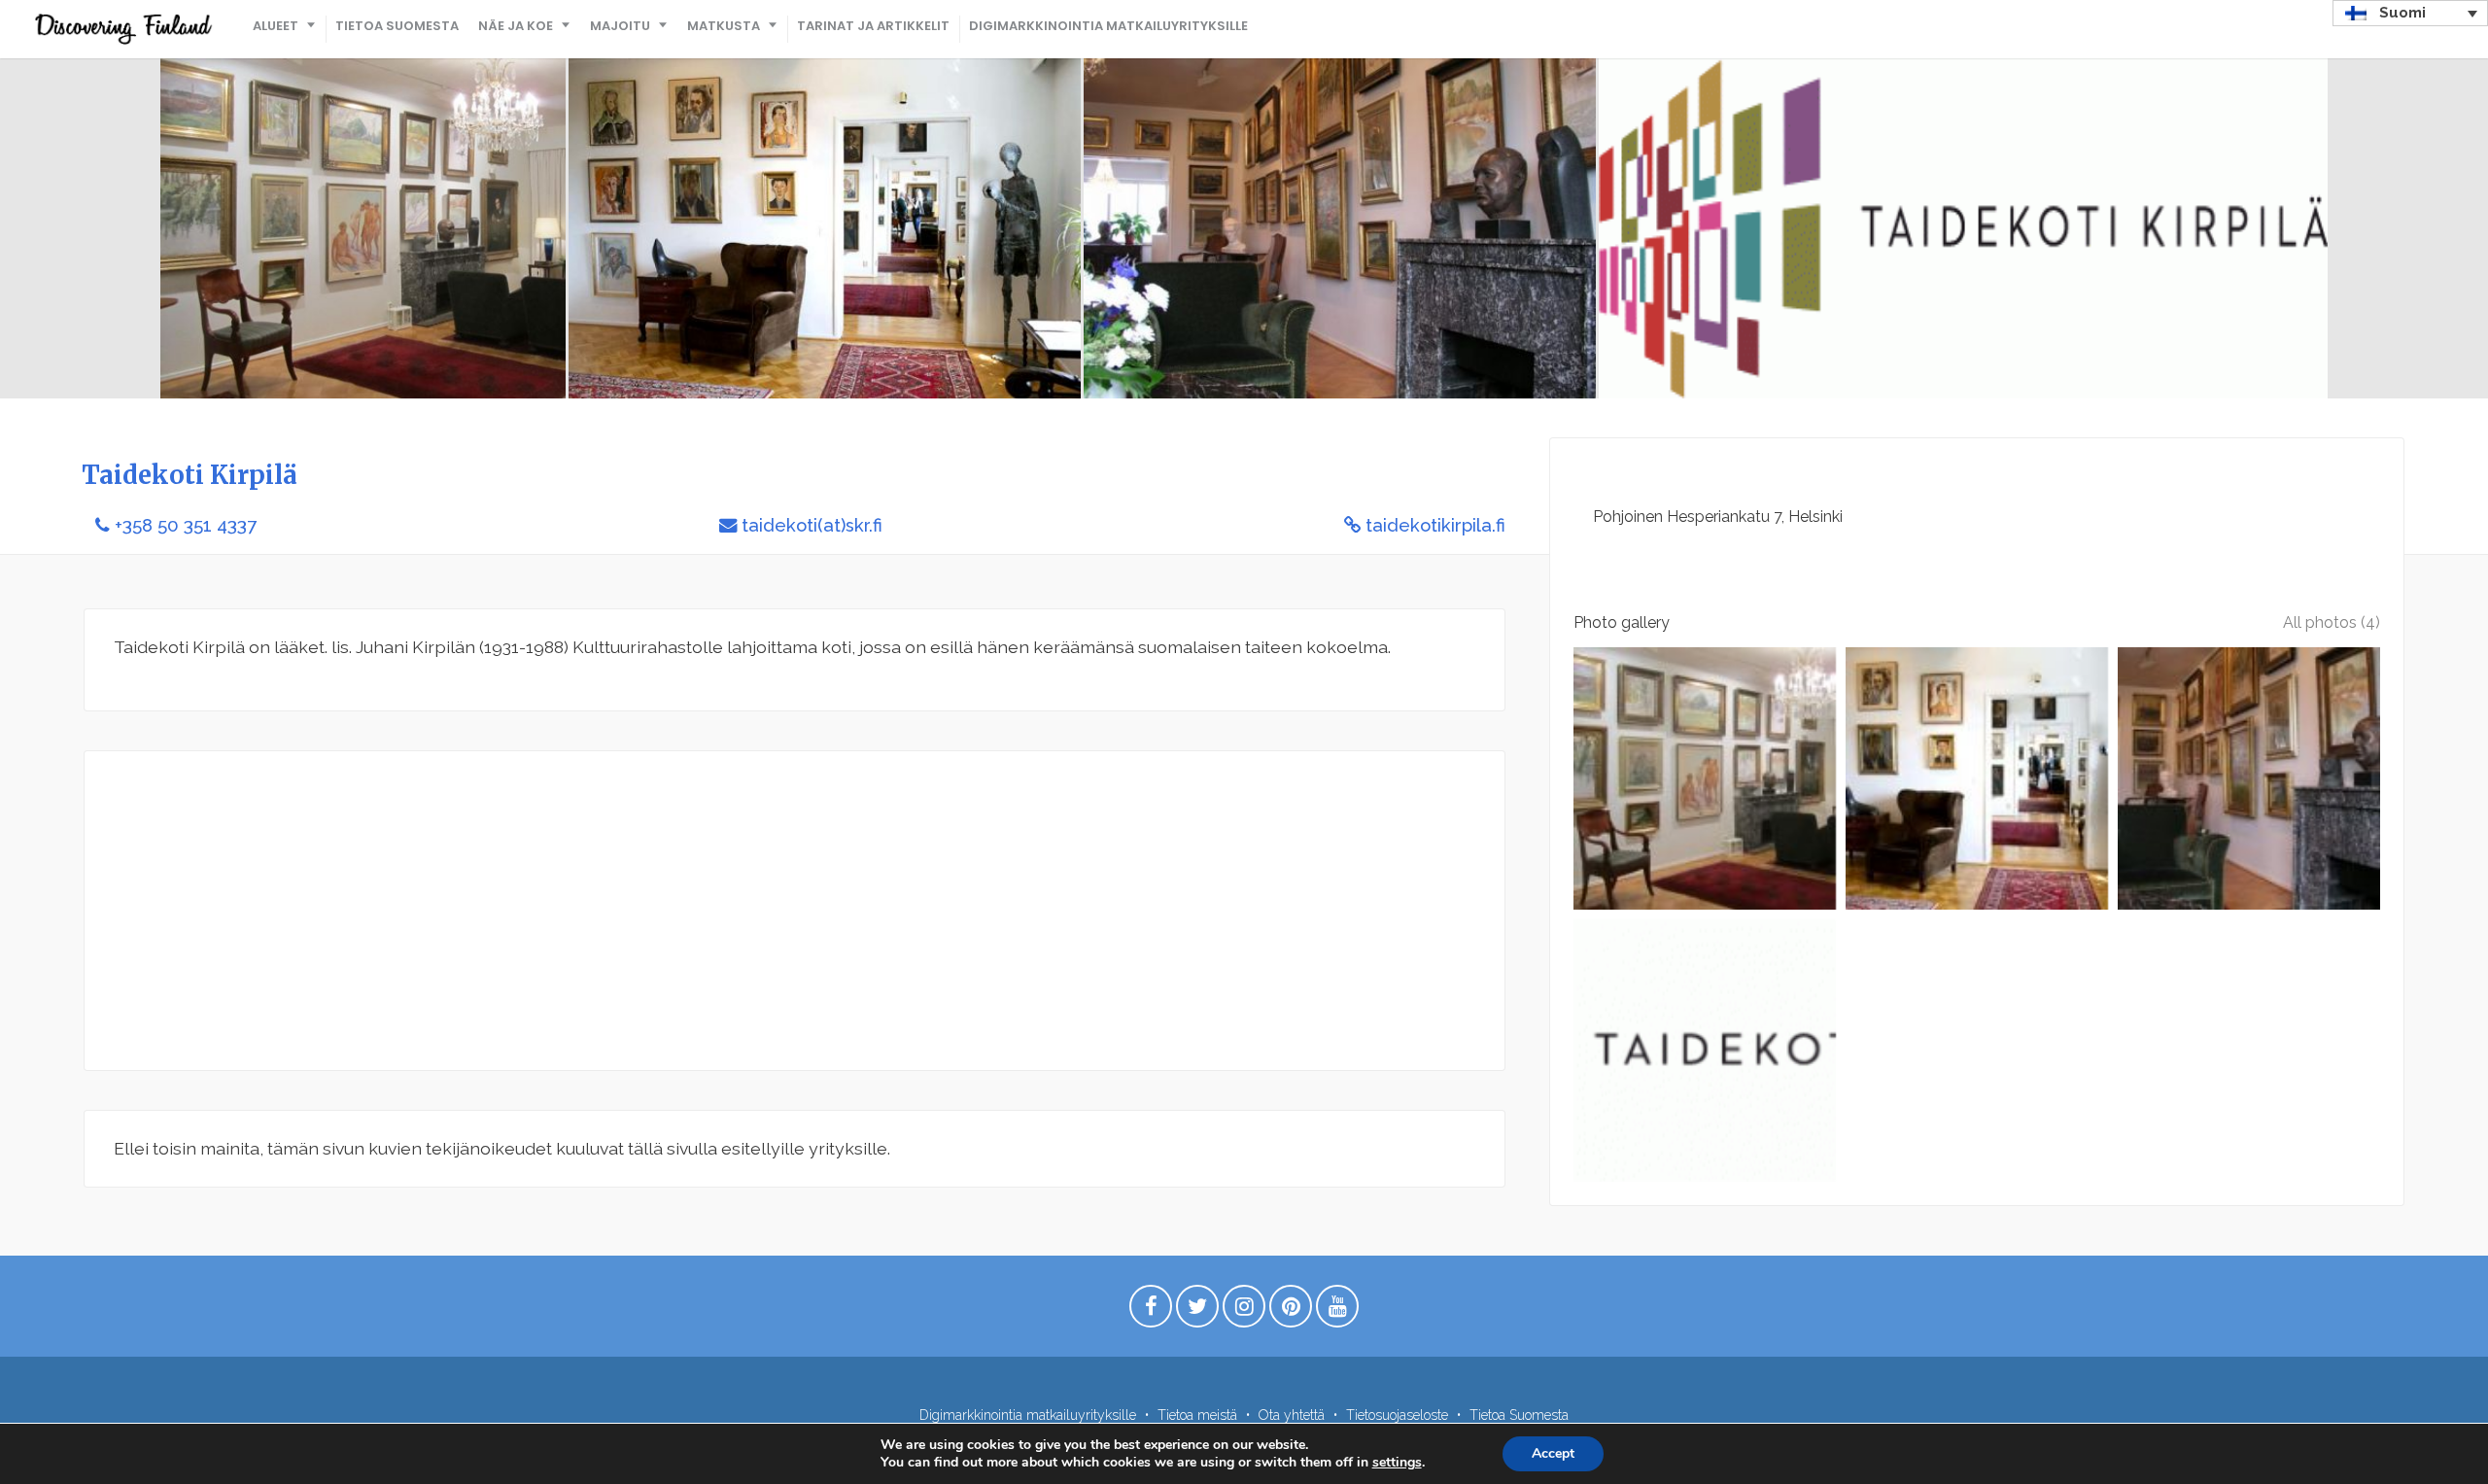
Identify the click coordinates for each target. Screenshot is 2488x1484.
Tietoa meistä (1197, 1415)
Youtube (1337, 1311)
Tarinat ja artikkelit (873, 26)
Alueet (276, 26)
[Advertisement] (697, 911)
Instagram (1244, 1311)
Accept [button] (1553, 1453)
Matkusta (724, 26)
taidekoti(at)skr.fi (812, 525)
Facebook (1151, 1311)
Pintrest (1291, 1311)
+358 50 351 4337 (186, 525)
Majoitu (620, 26)
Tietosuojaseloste (1397, 1415)
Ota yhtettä (1292, 1415)
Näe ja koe (516, 26)
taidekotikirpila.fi (1435, 525)
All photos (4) (2332, 622)
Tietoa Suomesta (397, 26)
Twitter (1197, 1311)
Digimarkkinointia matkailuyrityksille (1108, 26)
